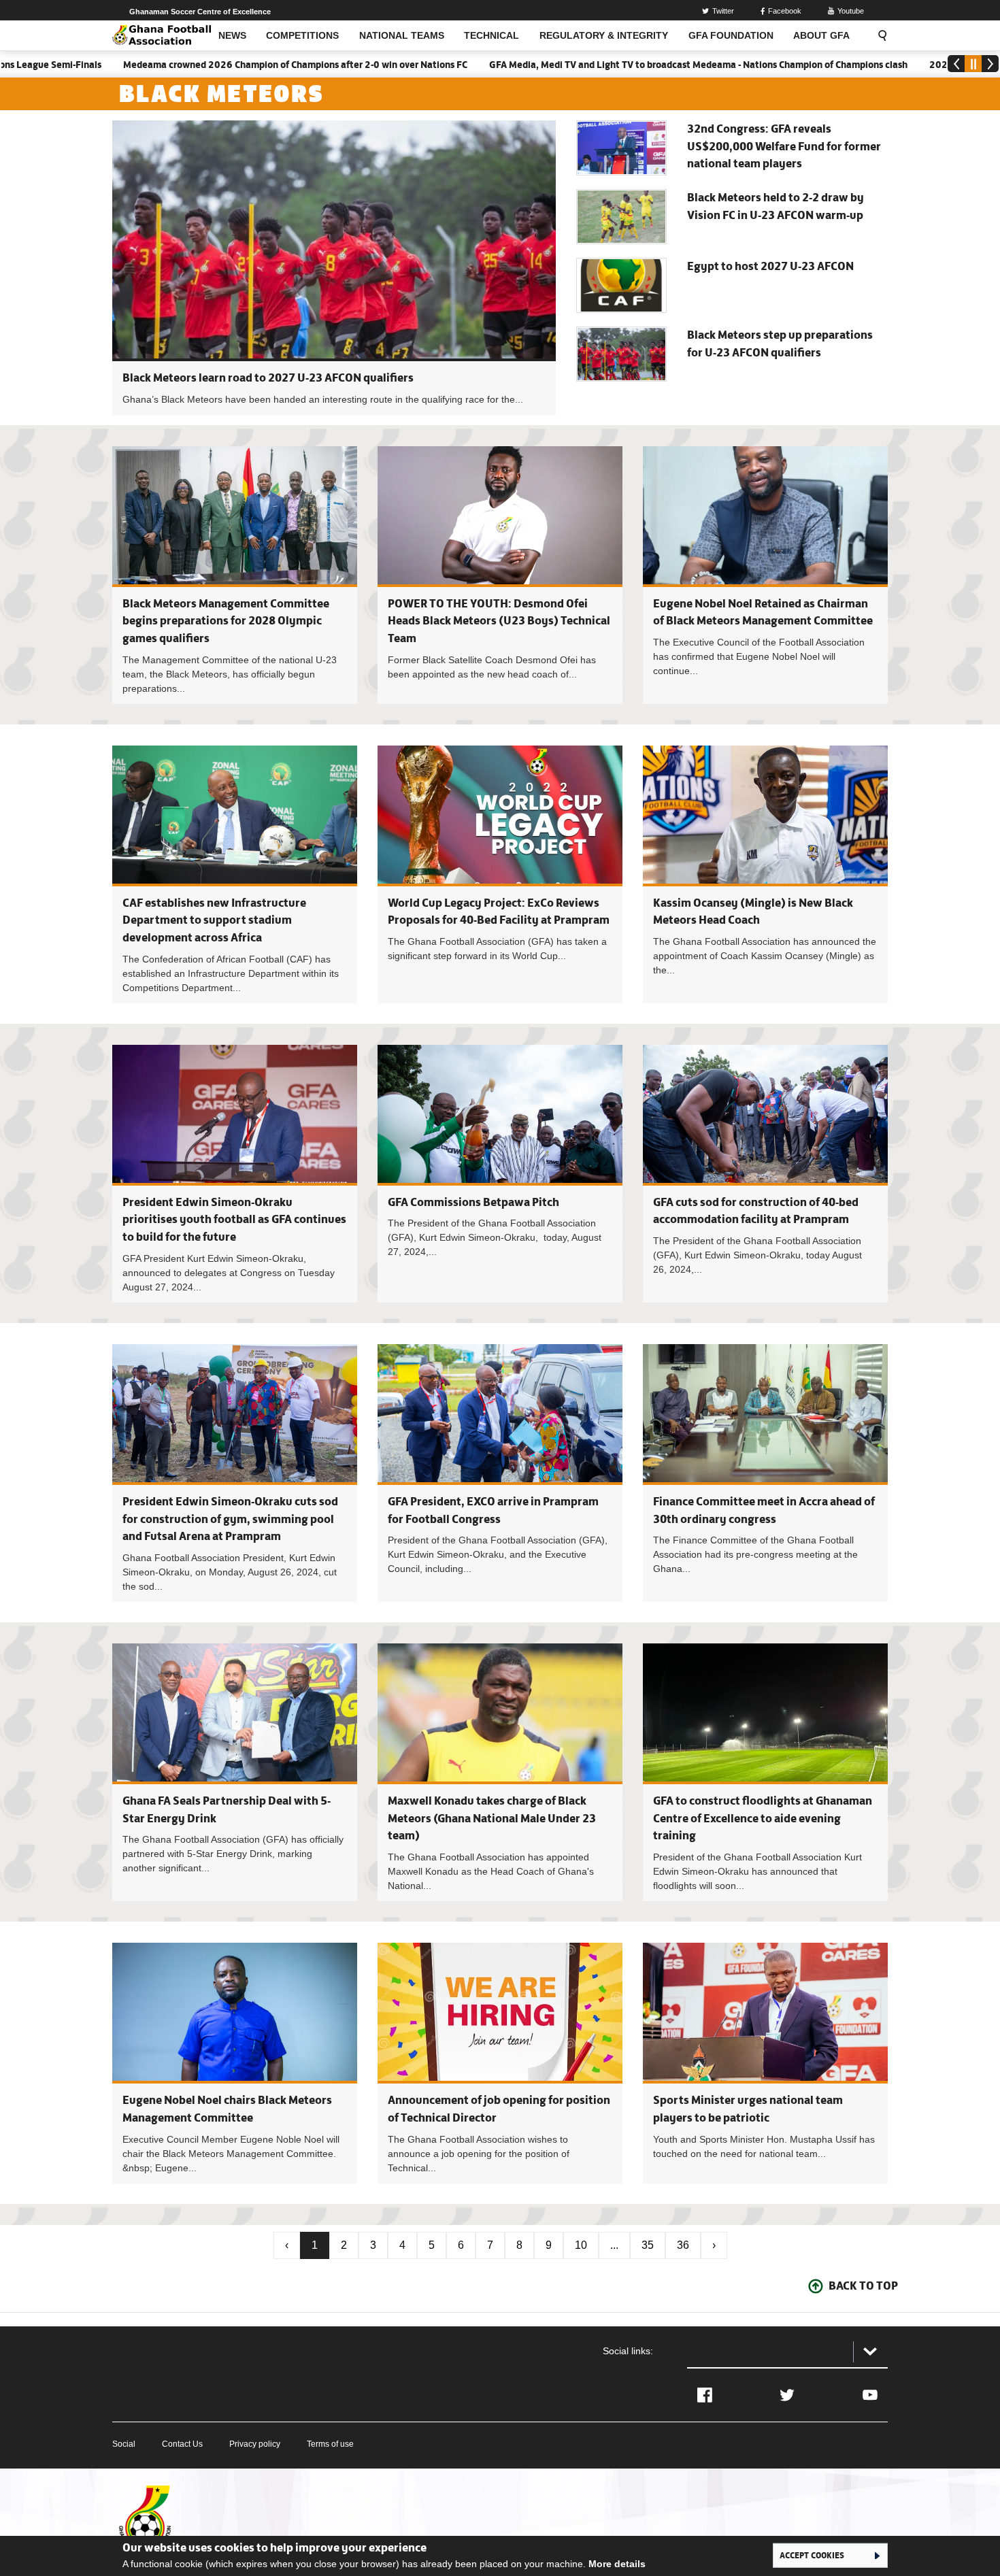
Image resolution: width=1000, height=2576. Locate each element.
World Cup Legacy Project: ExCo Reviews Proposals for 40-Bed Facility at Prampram (500, 874)
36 (683, 2245)
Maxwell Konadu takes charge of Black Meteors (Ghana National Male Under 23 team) (492, 1818)
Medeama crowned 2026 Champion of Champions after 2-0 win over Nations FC (209, 65)
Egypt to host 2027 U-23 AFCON (770, 266)
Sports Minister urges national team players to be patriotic (765, 2063)
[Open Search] (878, 35)
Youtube (851, 11)
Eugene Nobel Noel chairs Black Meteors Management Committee (235, 2063)
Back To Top (863, 2286)
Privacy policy (255, 2444)
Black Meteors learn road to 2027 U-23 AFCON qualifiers (268, 378)
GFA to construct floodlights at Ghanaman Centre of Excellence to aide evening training (763, 1818)
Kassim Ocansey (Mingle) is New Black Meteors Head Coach (765, 874)
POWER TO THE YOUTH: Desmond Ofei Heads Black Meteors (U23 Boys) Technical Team (499, 621)
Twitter (723, 11)
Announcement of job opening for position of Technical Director (500, 2063)
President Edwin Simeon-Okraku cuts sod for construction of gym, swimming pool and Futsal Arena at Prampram (230, 1519)
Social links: (628, 2351)
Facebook (785, 11)
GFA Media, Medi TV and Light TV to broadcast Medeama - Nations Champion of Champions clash (612, 65)
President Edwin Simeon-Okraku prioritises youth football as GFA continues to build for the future (234, 1219)
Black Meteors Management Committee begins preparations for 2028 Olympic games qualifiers (226, 621)
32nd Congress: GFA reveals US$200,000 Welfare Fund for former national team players (784, 146)
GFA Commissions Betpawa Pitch (473, 1202)
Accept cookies (812, 2555)
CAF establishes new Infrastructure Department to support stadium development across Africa (214, 920)
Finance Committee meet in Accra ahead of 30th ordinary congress (765, 1473)
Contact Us (182, 2444)
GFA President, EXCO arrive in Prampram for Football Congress (500, 1473)
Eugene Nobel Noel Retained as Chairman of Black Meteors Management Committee (765, 575)
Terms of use (330, 2444)
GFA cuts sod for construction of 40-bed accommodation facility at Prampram (765, 1174)
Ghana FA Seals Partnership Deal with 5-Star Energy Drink (235, 1772)
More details (617, 2564)
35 (648, 2245)
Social (124, 2444)
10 (581, 2245)
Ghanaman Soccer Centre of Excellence (200, 12)
